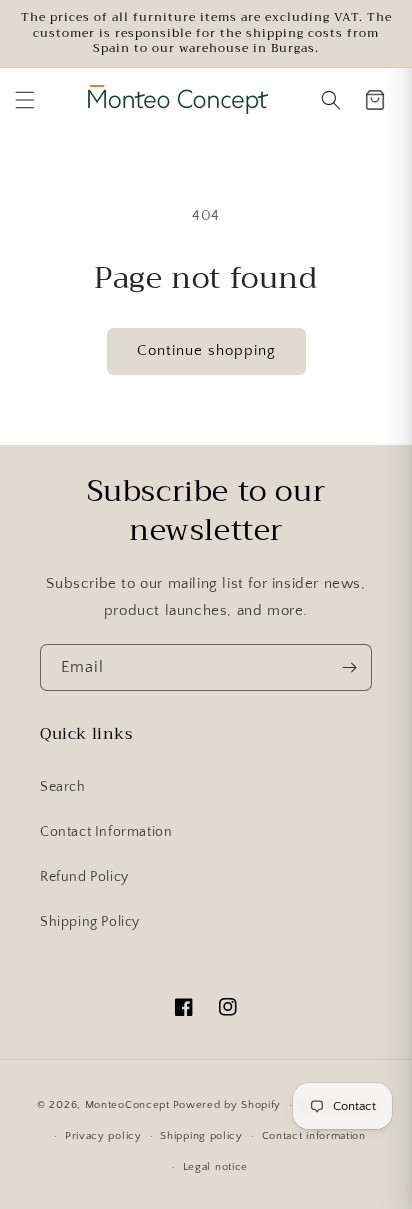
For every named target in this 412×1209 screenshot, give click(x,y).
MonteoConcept (127, 1105)
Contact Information (106, 832)
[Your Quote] (375, 100)
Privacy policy (103, 1136)
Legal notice (215, 1167)
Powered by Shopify (227, 1105)
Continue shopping (206, 350)
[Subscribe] (349, 667)
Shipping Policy (90, 922)
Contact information (314, 1136)
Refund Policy (84, 877)
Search (63, 787)
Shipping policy (201, 1136)
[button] (25, 100)
